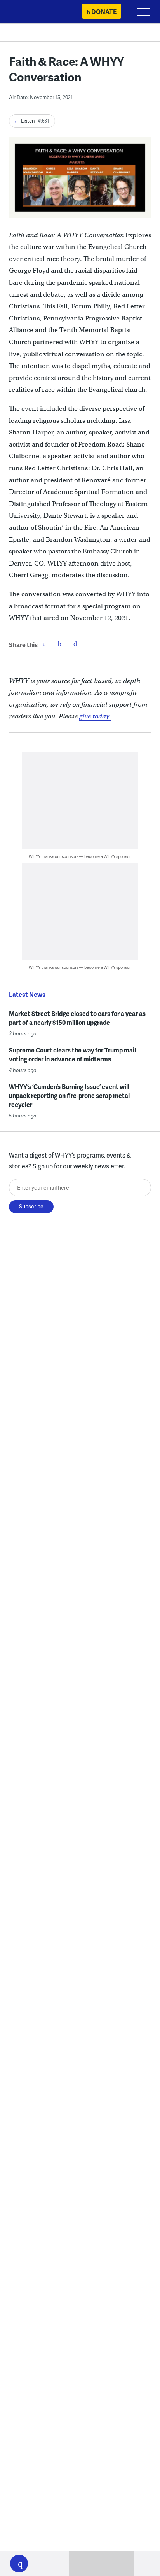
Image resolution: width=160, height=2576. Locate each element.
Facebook (44, 644)
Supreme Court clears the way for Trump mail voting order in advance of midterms (72, 1054)
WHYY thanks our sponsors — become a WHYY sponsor (80, 856)
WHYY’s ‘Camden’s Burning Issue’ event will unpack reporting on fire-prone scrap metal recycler (69, 1095)
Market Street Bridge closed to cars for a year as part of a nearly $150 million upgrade (77, 1018)
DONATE (104, 11)
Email (75, 644)
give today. (95, 716)
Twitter (60, 644)
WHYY (29, 12)
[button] (19, 2564)
